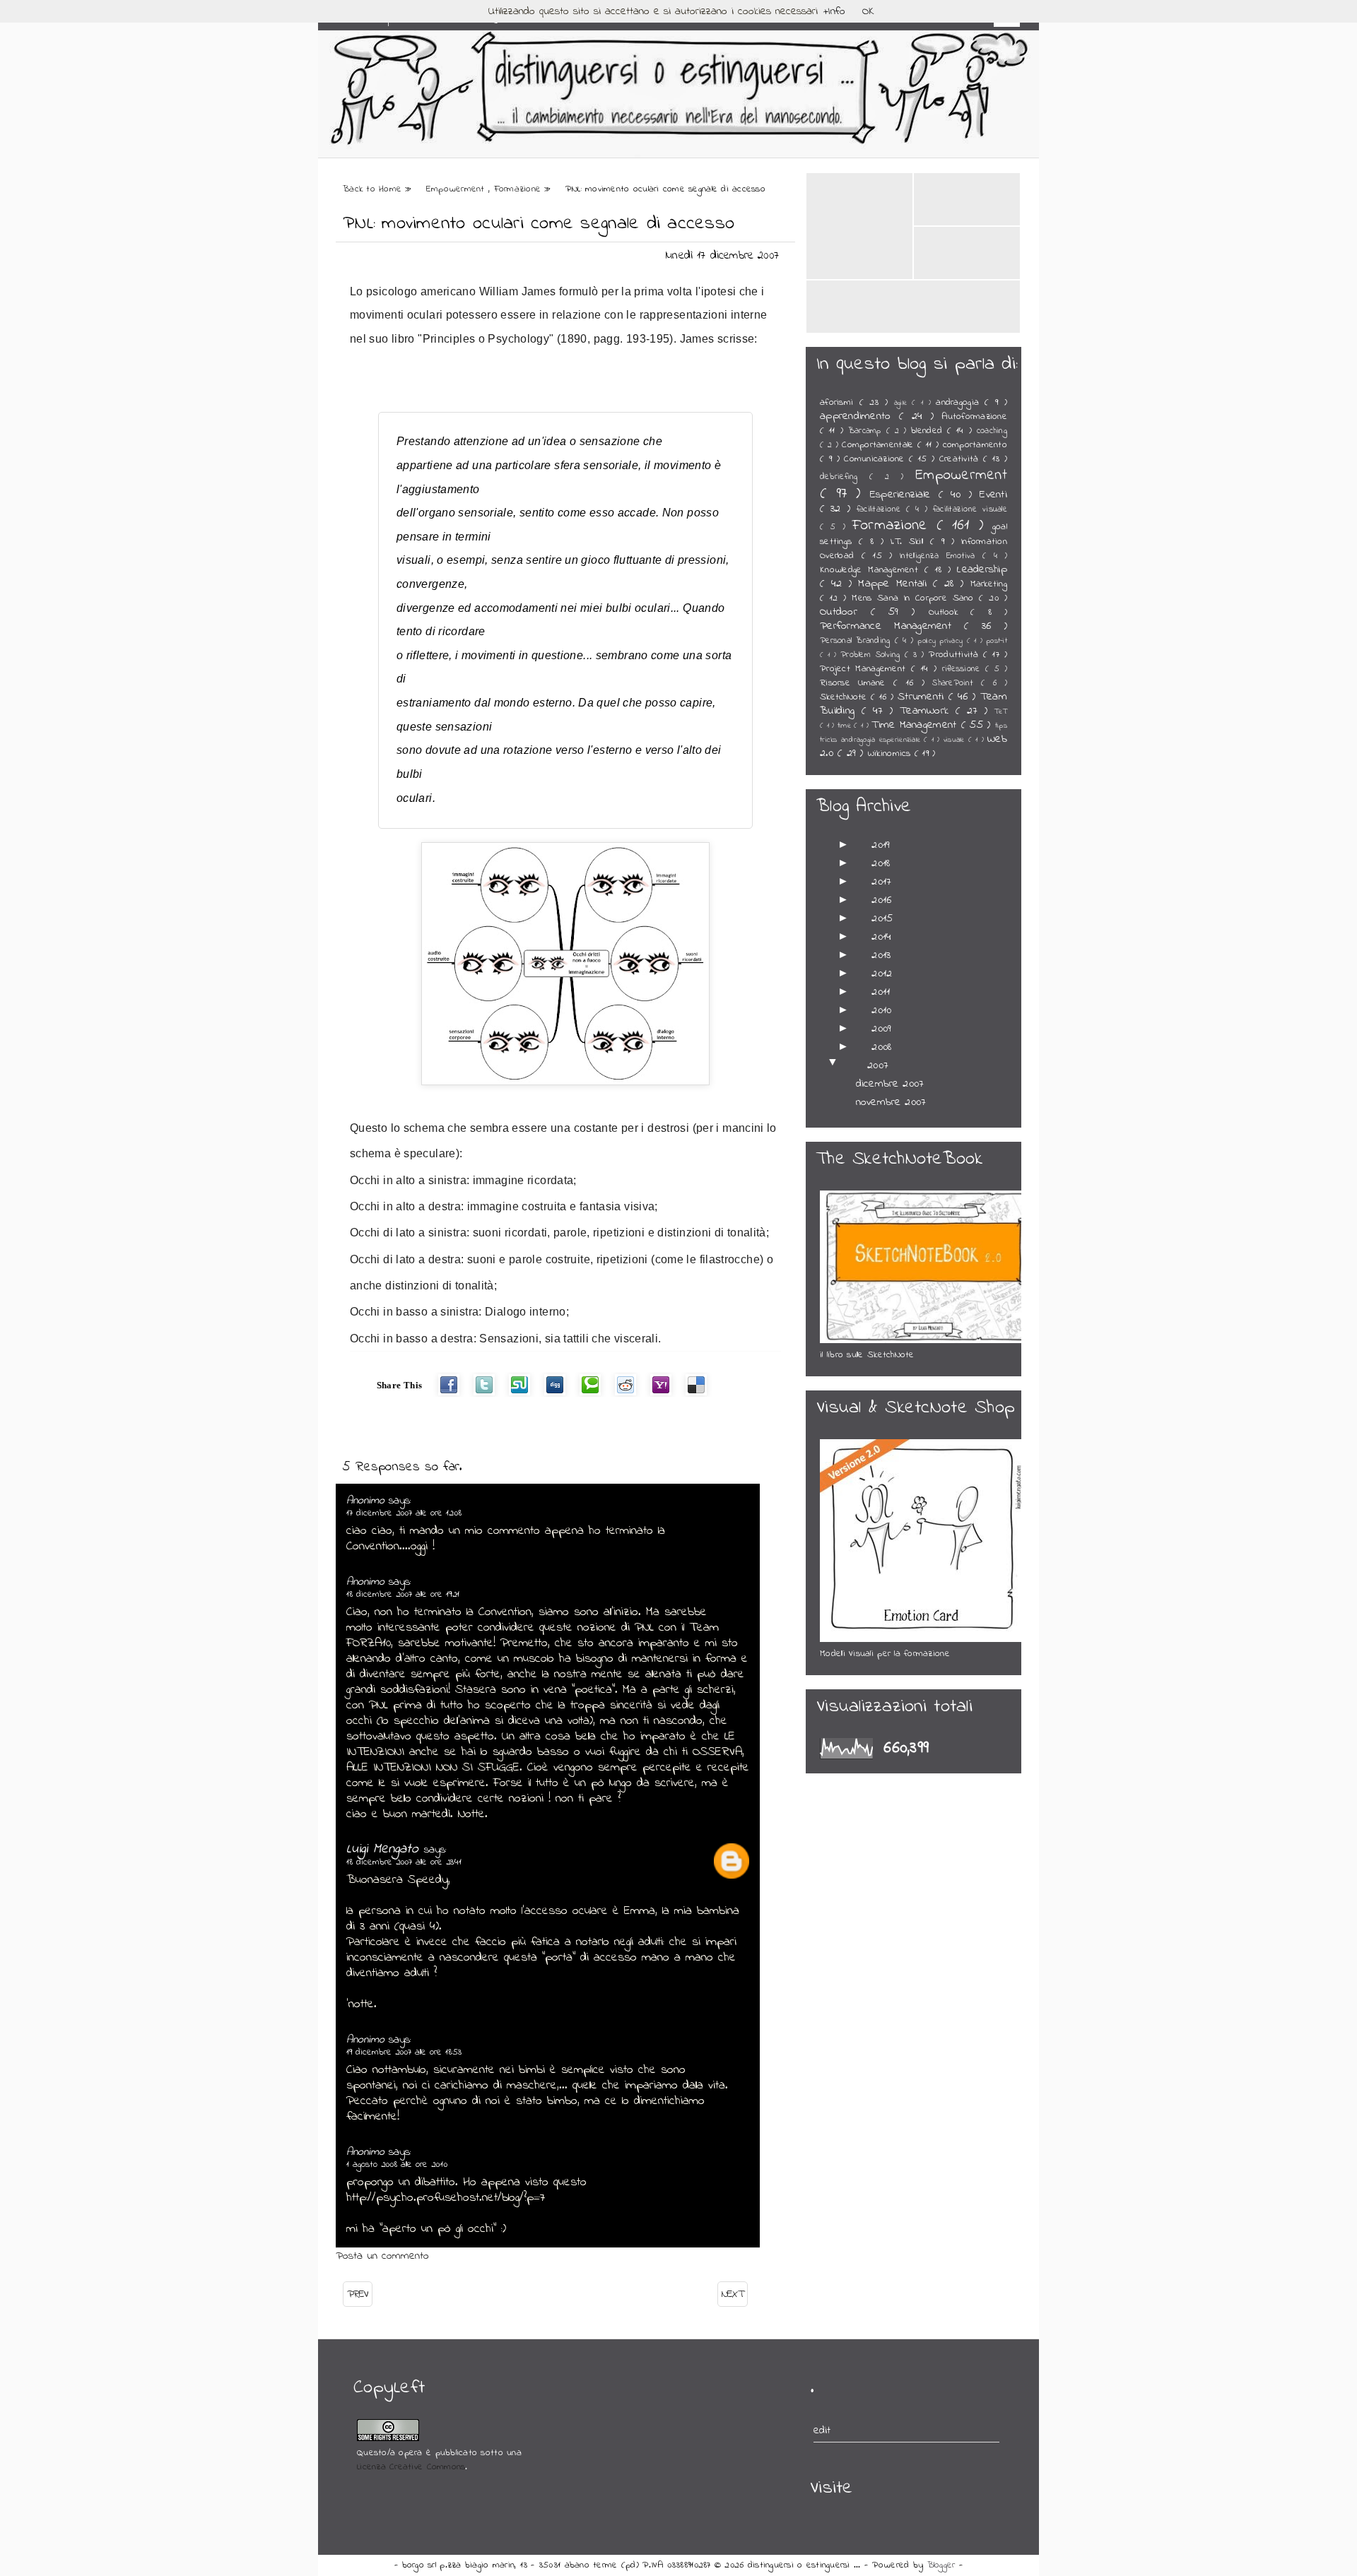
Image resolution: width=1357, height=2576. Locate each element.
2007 (878, 1065)
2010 (881, 1010)
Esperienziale (904, 495)
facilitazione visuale (970, 509)
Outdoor (845, 612)
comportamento (975, 445)
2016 (881, 900)
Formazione (519, 189)
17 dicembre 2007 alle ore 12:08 (404, 1513)
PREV (358, 2294)
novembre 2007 (891, 1102)
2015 (882, 918)
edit (822, 2430)
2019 (881, 845)
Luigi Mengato (385, 1849)
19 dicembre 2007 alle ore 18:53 (404, 2052)
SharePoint (957, 683)
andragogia (960, 403)
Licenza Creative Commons (411, 2467)
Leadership (982, 569)
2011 (881, 992)
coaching (992, 431)
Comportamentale (880, 445)
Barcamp (867, 431)
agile (903, 403)
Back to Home (374, 189)
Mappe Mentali (895, 584)
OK (868, 11)
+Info (834, 11)
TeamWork (928, 711)
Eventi (993, 495)
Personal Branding (857, 641)
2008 (881, 1047)
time (846, 726)
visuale (956, 740)
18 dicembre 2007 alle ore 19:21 (403, 1594)
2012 (882, 974)
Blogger (943, 2565)
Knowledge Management (872, 570)
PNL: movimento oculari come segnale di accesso (539, 224)
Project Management (865, 669)
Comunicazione (876, 459)
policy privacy (942, 641)
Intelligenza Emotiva (941, 556)
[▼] (850, 1065)
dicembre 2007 (890, 1084)
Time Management (916, 725)
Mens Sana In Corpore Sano (915, 598)
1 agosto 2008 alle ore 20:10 (397, 2164)
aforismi (840, 403)
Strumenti (923, 697)
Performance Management (892, 626)
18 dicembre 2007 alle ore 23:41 (404, 1862)
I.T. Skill (910, 542)
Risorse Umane (857, 683)
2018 (881, 863)
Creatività (961, 459)
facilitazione (881, 509)
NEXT (733, 2294)
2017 (881, 882)
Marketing (989, 584)
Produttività (956, 655)
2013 (881, 955)
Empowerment (457, 189)
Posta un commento (382, 2256)
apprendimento (859, 416)
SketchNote (845, 697)
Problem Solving (873, 655)
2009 (881, 1029)
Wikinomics (891, 754)
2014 (881, 937)
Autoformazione (974, 417)
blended (929, 431)
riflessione (964, 669)
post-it (997, 641)
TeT (1001, 712)
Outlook (950, 613)
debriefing (845, 477)
